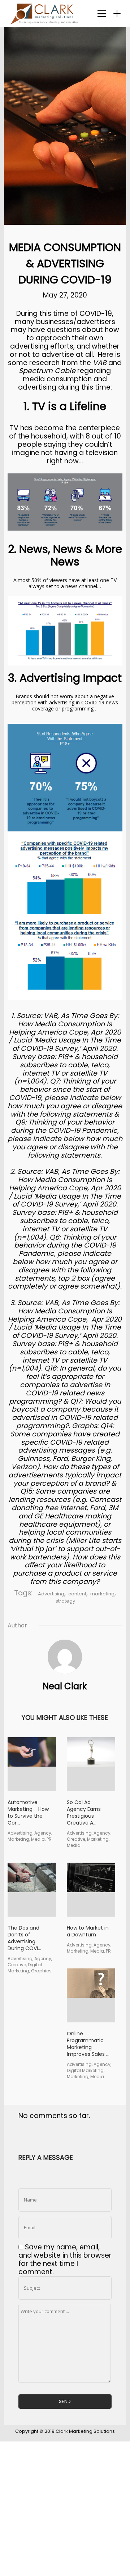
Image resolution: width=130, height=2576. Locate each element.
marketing (102, 1594)
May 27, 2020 (65, 295)
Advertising (51, 1594)
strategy (65, 1601)
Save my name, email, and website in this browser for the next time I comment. (65, 2259)
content (77, 1594)
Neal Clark (65, 1686)
